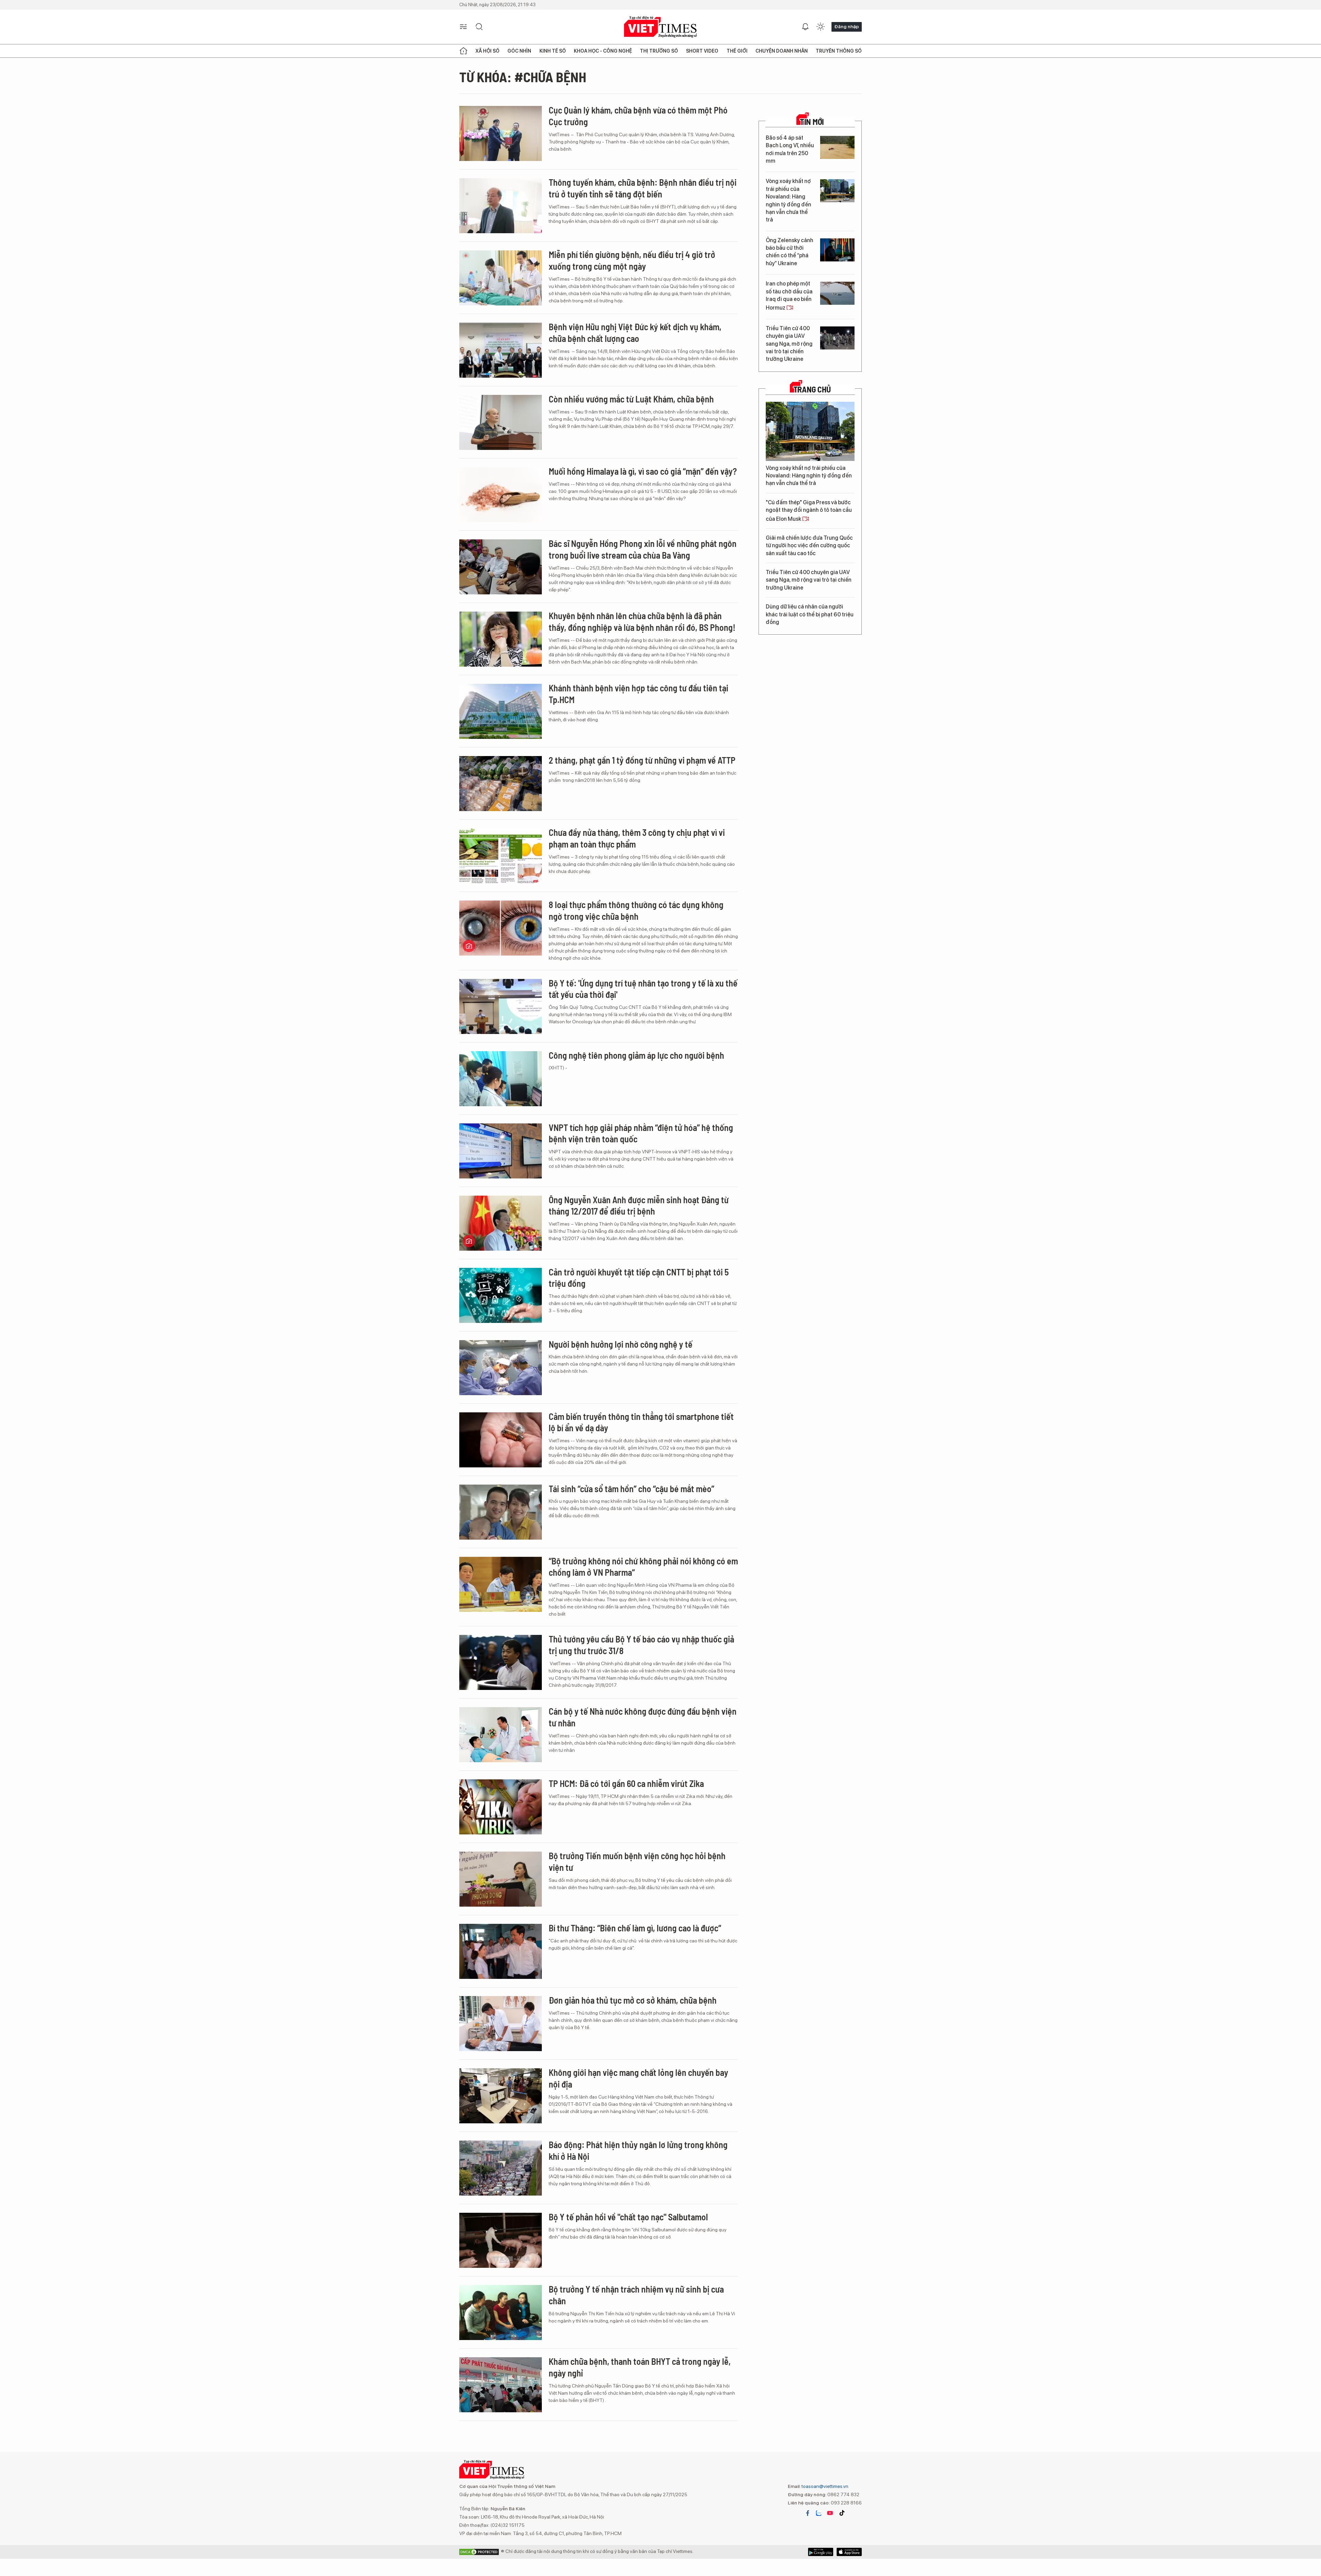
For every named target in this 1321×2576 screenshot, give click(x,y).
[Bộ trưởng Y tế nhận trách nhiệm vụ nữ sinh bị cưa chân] (501, 2313)
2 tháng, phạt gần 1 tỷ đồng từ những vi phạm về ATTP (642, 760)
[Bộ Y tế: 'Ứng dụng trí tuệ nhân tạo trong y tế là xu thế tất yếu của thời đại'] (501, 1006)
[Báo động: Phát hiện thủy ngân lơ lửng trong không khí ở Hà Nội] (501, 2168)
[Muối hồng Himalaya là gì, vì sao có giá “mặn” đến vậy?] (501, 495)
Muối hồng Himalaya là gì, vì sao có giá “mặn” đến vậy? (643, 471)
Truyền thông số (839, 51)
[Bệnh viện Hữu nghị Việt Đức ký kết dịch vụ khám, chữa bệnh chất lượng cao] (501, 350)
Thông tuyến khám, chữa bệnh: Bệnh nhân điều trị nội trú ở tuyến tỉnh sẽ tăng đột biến (643, 188)
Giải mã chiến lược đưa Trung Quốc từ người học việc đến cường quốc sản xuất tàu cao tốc (809, 546)
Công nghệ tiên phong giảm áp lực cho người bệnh (636, 1055)
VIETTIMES (660, 27)
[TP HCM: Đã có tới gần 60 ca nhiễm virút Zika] (501, 1807)
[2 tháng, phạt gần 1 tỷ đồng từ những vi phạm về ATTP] (501, 784)
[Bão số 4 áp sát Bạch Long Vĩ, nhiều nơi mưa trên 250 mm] (837, 147)
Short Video (702, 51)
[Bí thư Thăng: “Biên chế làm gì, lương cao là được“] (501, 1951)
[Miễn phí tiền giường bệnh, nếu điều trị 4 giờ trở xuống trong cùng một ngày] (501, 278)
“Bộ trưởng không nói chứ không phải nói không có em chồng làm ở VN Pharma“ (643, 1567)
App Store (821, 2552)
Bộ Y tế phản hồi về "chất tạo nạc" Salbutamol (628, 2217)
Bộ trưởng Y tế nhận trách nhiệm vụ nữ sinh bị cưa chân (636, 2295)
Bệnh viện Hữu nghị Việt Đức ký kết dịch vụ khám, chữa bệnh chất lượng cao (635, 332)
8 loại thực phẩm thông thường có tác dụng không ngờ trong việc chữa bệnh (636, 910)
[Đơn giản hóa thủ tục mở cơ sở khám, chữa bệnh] (501, 2024)
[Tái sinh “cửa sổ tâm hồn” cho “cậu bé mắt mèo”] (501, 1512)
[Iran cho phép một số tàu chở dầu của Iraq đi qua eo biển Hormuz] (837, 293)
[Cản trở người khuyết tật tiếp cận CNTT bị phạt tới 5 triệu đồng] (501, 1295)
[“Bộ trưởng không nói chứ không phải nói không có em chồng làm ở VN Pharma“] (501, 1584)
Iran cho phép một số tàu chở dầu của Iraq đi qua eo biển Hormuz (789, 296)
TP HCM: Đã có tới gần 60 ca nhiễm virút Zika (626, 1783)
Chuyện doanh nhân (782, 51)
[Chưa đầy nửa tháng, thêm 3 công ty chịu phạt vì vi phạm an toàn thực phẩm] (501, 856)
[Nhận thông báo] (805, 27)
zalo (819, 2513)
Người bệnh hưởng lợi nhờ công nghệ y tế (621, 1344)
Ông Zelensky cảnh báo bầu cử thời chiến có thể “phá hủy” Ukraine (790, 252)
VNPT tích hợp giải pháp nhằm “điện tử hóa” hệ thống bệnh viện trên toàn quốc (641, 1133)
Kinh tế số (553, 51)
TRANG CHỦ (812, 389)
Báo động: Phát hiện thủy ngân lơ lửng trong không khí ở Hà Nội (638, 2150)
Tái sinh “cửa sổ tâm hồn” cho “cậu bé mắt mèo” (631, 1489)
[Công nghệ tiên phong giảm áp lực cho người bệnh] (501, 1079)
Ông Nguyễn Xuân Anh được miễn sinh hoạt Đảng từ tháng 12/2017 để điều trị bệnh (639, 1205)
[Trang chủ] (463, 51)
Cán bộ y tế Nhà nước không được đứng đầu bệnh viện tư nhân (643, 1717)
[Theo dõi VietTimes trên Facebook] (808, 2513)
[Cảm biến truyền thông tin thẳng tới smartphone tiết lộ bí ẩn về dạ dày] (501, 1440)
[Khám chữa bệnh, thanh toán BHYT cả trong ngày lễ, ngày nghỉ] (501, 2385)
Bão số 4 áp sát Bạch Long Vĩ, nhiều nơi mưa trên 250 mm (790, 149)
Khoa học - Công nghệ (603, 51)
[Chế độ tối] (820, 27)
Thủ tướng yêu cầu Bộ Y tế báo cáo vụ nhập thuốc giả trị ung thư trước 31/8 (641, 1645)
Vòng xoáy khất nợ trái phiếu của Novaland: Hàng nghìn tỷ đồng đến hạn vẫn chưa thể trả (788, 200)
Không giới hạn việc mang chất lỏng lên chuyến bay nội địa (638, 2078)
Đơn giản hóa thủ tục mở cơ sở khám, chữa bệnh (633, 2000)
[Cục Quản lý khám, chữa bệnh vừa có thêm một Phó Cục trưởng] (501, 133)
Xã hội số (487, 51)
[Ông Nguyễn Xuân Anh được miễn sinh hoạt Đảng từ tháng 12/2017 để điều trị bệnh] (501, 1223)
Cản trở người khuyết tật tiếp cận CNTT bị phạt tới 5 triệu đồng (639, 1278)
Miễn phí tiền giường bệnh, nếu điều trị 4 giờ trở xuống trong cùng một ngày (632, 260)
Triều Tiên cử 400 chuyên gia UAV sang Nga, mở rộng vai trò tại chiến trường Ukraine (789, 344)
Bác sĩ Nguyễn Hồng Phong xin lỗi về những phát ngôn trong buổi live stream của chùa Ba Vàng (643, 549)
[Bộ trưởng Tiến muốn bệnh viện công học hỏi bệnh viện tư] (501, 1879)
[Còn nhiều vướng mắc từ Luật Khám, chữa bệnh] (501, 422)
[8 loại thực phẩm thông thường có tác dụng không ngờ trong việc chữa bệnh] (501, 928)
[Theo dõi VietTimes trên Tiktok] (842, 2513)
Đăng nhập (847, 26)
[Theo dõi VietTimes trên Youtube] (830, 2513)
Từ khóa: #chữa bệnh (523, 77)
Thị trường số (659, 51)
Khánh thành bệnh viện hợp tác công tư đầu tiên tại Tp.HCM (638, 694)
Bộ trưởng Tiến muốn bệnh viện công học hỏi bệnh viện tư (637, 1861)
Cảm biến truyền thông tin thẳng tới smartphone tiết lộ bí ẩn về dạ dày (641, 1422)
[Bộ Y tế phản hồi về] (501, 2240)
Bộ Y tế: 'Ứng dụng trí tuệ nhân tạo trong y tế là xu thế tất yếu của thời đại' (643, 989)
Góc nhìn (519, 51)
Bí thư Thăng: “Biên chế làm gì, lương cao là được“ (635, 1928)
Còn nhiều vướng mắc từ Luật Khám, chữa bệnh (631, 399)
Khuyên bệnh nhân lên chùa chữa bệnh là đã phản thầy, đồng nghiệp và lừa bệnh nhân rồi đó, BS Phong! (642, 621)
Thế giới (737, 51)
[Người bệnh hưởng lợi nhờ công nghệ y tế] (501, 1368)
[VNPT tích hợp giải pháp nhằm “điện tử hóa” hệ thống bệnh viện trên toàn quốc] (501, 1151)
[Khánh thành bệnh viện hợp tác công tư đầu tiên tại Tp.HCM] (501, 711)
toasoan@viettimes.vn (824, 2486)
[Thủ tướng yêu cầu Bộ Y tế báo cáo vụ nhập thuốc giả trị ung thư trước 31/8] (501, 1662)
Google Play (849, 2552)
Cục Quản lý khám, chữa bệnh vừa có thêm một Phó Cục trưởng (638, 116)
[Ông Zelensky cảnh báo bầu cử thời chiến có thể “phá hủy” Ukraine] (837, 250)
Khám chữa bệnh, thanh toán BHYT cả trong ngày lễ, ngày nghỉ (640, 2367)
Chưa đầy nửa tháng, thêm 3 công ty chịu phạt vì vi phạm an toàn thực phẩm (637, 838)
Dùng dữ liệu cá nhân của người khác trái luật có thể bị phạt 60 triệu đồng (810, 614)
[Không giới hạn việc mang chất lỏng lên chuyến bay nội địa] (501, 2096)
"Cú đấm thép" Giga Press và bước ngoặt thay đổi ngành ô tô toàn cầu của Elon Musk (809, 511)
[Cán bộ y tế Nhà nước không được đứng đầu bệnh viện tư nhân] (501, 1735)
